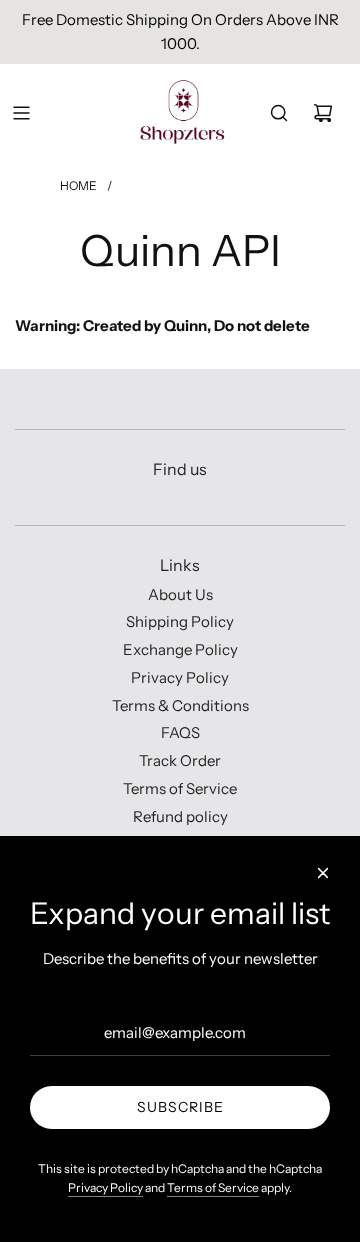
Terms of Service (213, 1187)
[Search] (279, 113)
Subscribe (180, 1107)
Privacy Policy (105, 1187)
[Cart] (323, 113)
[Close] (323, 873)
